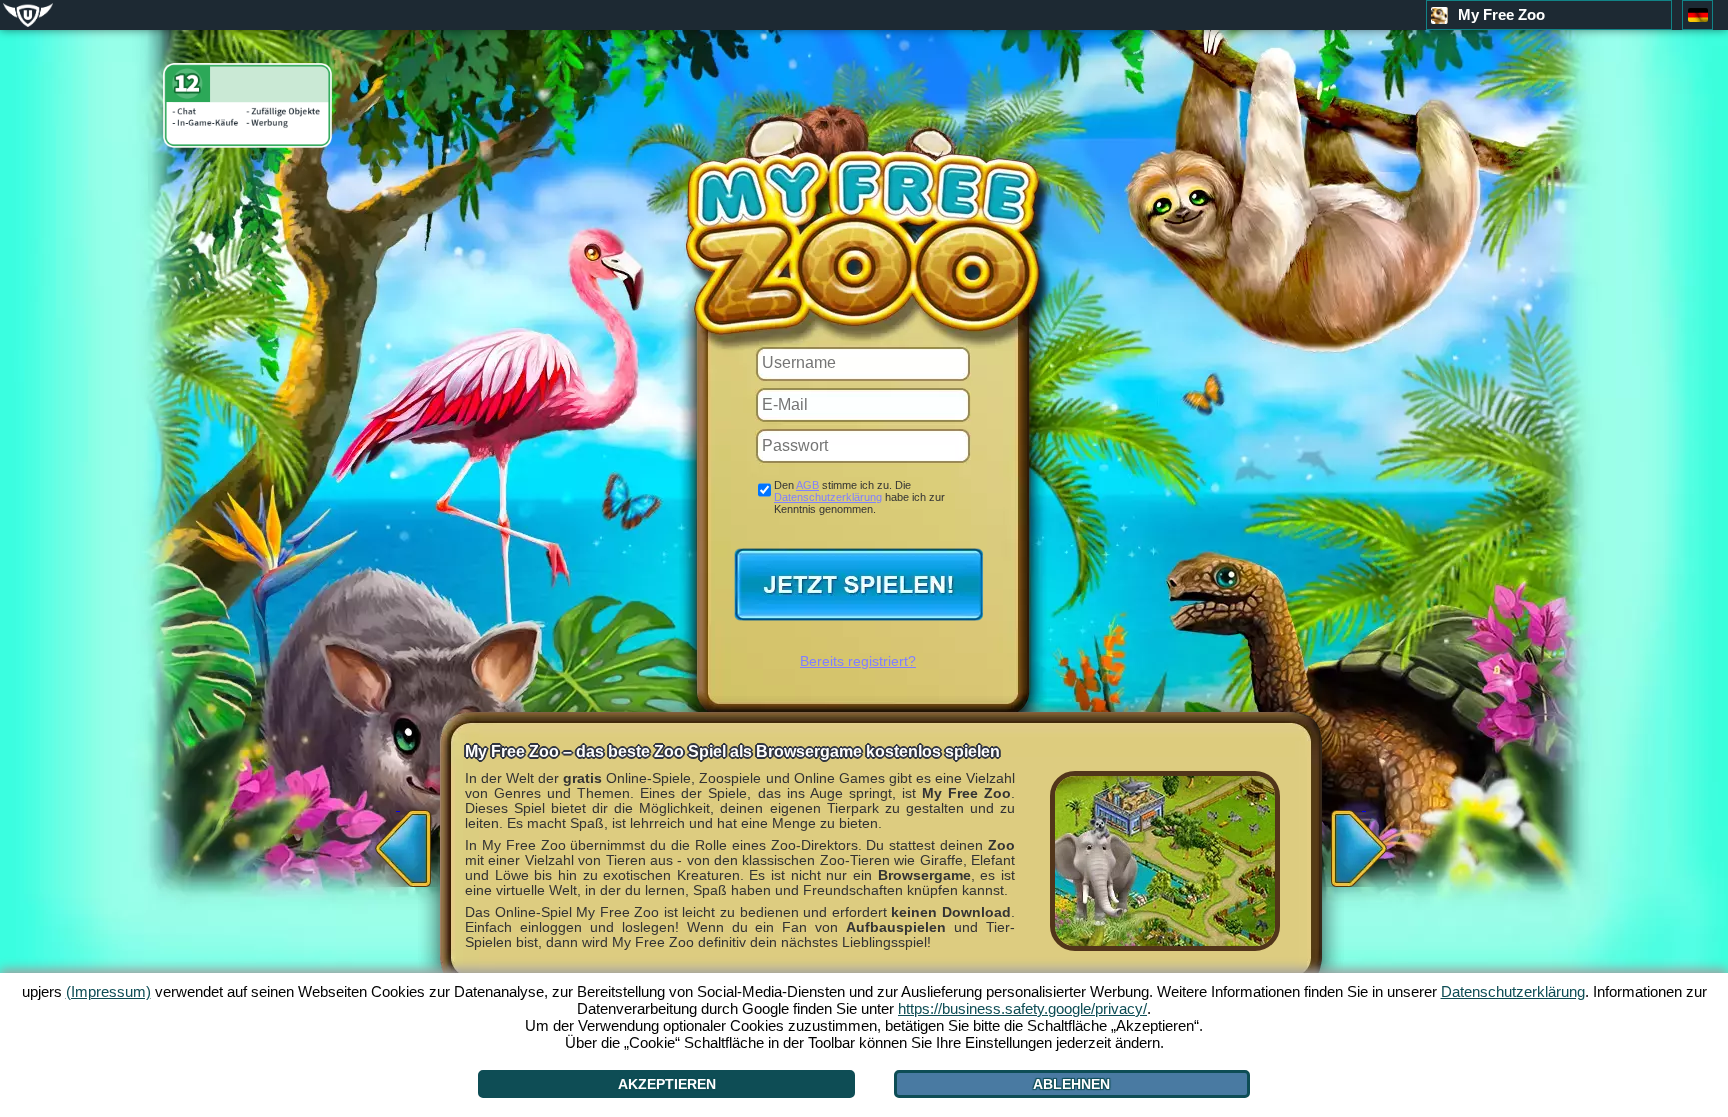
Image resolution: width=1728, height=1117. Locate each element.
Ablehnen (1071, 1084)
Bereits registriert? (858, 661)
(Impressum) (108, 991)
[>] (1364, 842)
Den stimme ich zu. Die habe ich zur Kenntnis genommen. (859, 497)
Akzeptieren (667, 1084)
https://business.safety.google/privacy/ (1022, 1008)
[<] (398, 842)
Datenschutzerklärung (828, 497)
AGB (807, 485)
